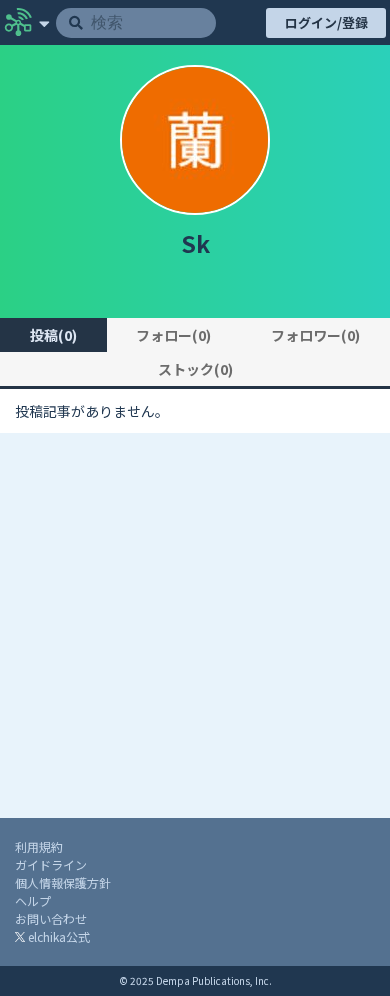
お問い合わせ (51, 918)
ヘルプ (33, 900)
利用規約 (39, 846)
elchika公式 (57, 936)
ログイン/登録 (326, 22)
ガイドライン (51, 864)
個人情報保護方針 (63, 882)
